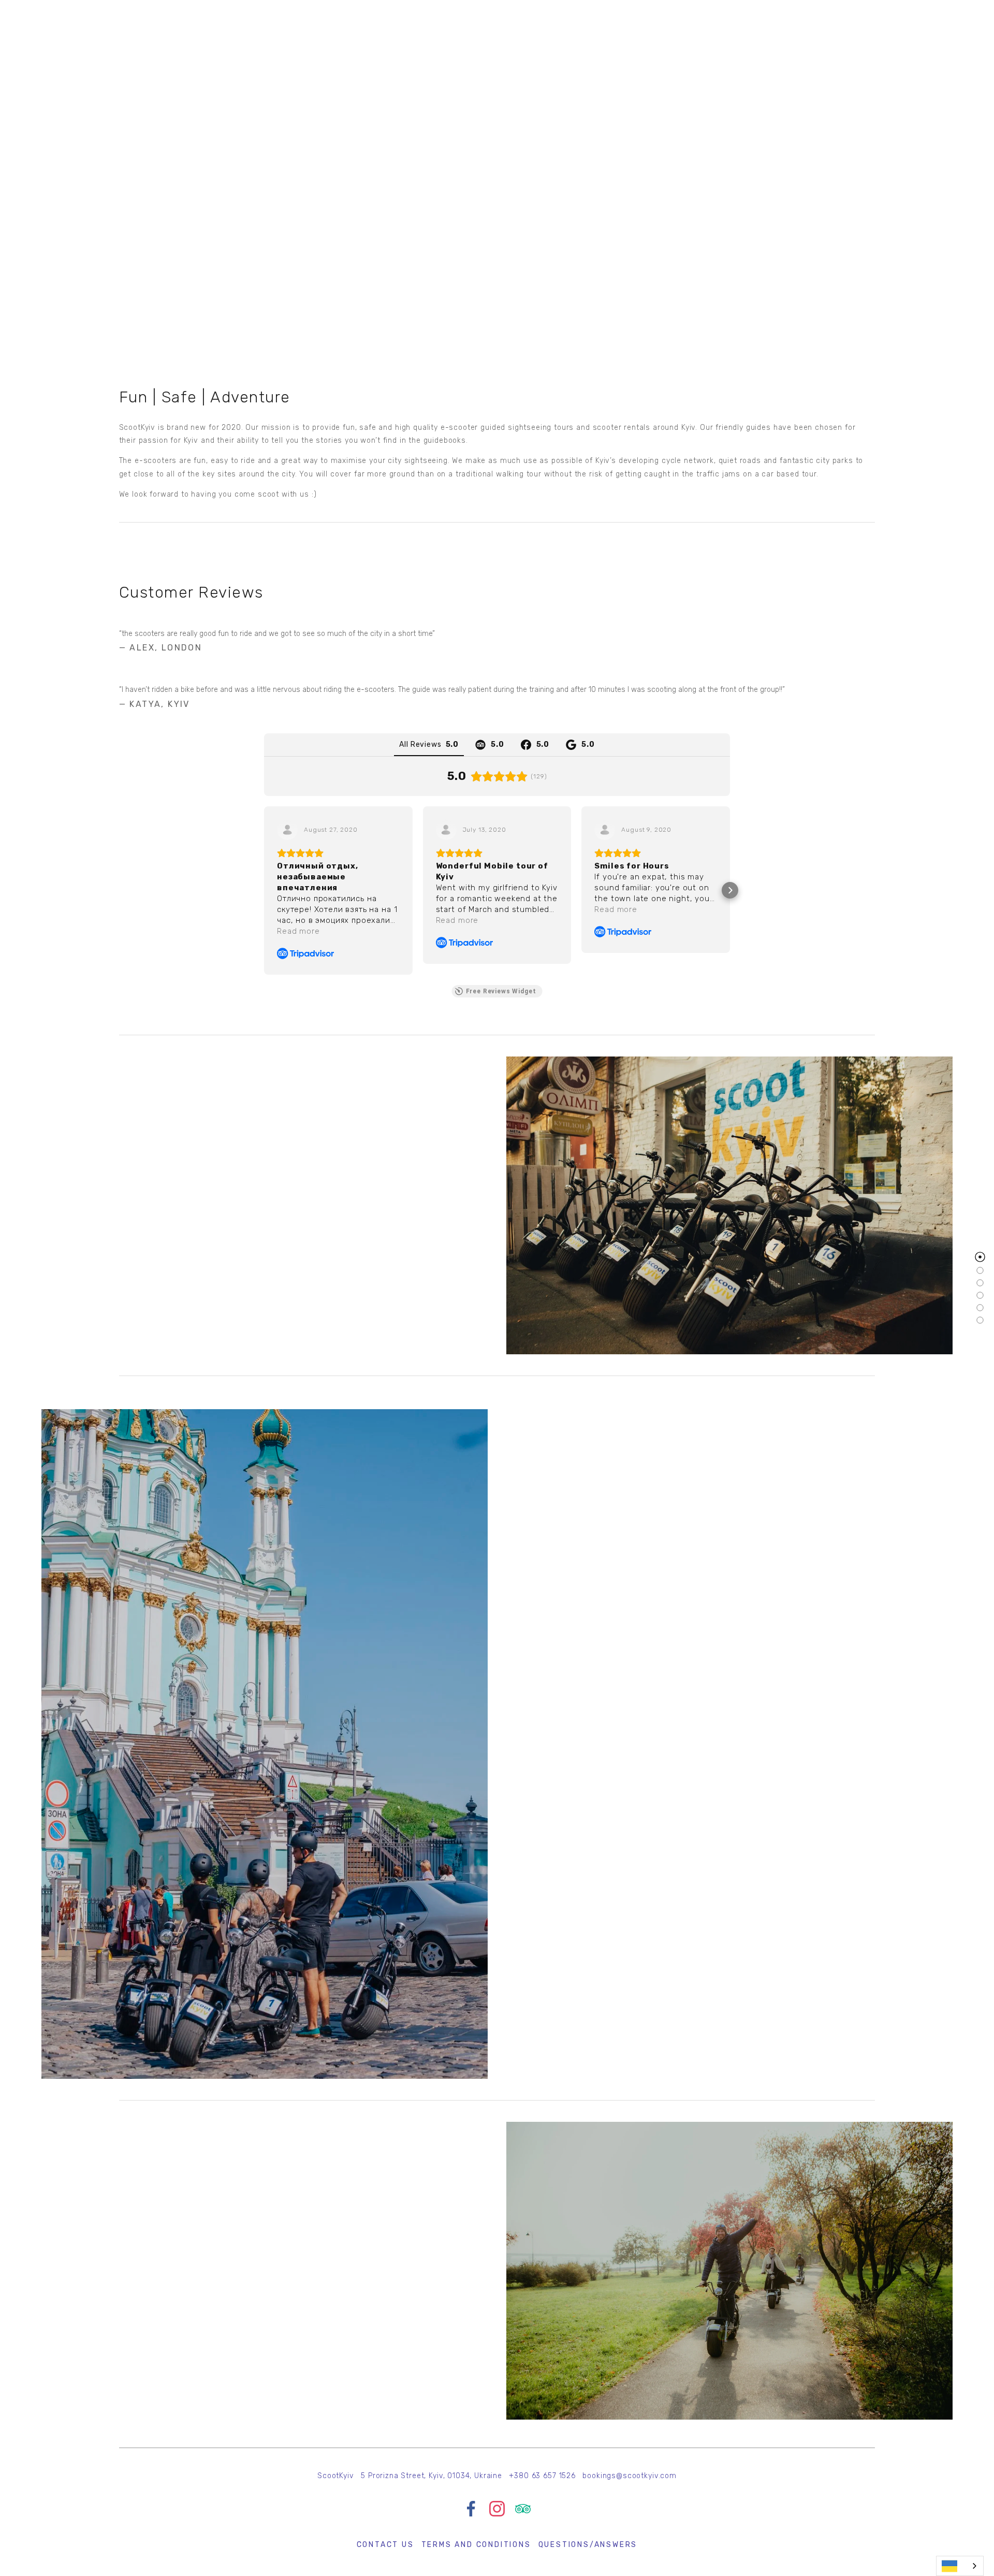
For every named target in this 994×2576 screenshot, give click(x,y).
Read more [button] (298, 931)
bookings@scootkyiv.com (629, 2476)
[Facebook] (471, 2509)
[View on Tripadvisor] (287, 830)
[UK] (960, 2566)
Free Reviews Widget (501, 991)
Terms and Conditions (476, 2545)
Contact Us (385, 2545)
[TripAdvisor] (523, 2509)
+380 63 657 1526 (542, 2476)
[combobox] (960, 2566)
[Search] (46, 20)
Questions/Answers (588, 2545)
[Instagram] (497, 2509)
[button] (264, 890)
